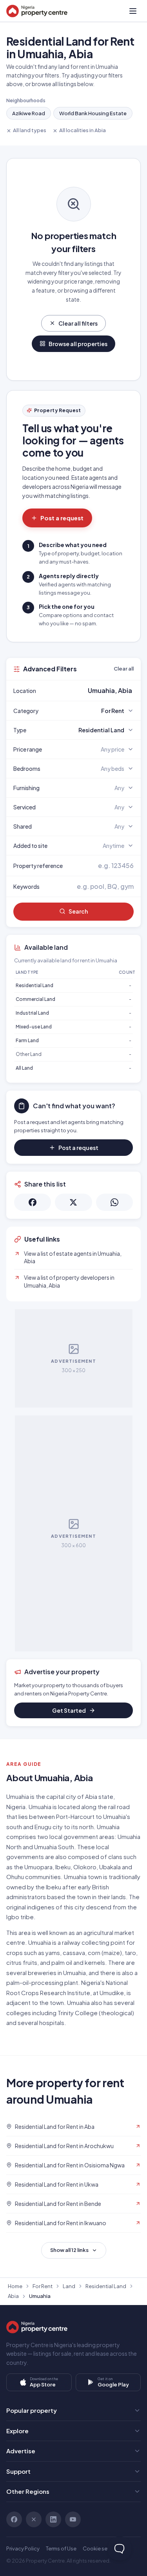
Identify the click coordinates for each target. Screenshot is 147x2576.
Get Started (69, 1710)
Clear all (124, 669)
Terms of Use (61, 2548)
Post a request (62, 518)
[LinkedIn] (53, 2519)
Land (69, 2286)
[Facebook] (14, 2519)
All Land (24, 1068)
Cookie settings (102, 2548)
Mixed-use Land (34, 1027)
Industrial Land (32, 1013)
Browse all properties (78, 344)
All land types (30, 130)
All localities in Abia (83, 130)
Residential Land (34, 985)
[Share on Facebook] (33, 1202)
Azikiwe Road (29, 113)
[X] (34, 2519)
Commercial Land (35, 999)
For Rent (43, 2286)
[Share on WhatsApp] (114, 1202)
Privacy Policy (23, 2548)
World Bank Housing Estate (93, 113)
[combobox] (92, 691)
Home (15, 2286)
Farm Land (27, 1040)
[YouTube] (73, 2519)
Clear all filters (78, 323)
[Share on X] (73, 1202)
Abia (13, 2296)
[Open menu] (133, 11)
